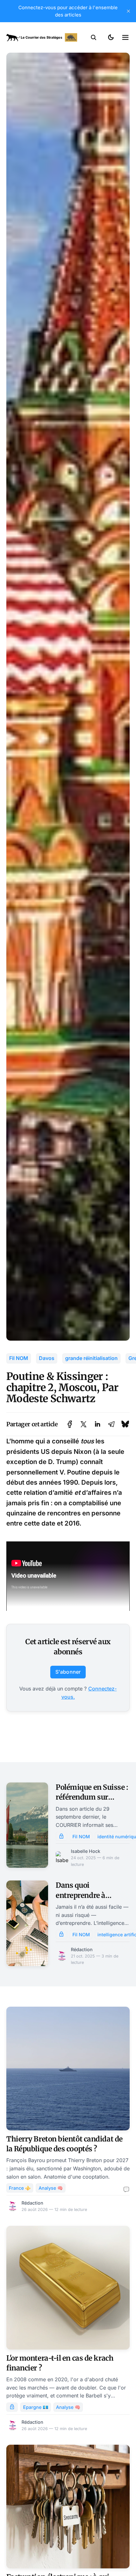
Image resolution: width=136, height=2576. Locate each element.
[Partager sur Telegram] (111, 1424)
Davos (47, 1358)
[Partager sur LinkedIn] (97, 1424)
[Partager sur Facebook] (70, 1424)
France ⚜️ (20, 2188)
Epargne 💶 (36, 2407)
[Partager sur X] (83, 1424)
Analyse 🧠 (51, 2188)
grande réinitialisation (91, 1358)
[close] (128, 11)
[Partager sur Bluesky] (125, 1424)
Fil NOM (19, 1358)
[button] (94, 37)
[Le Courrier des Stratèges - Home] (42, 37)
